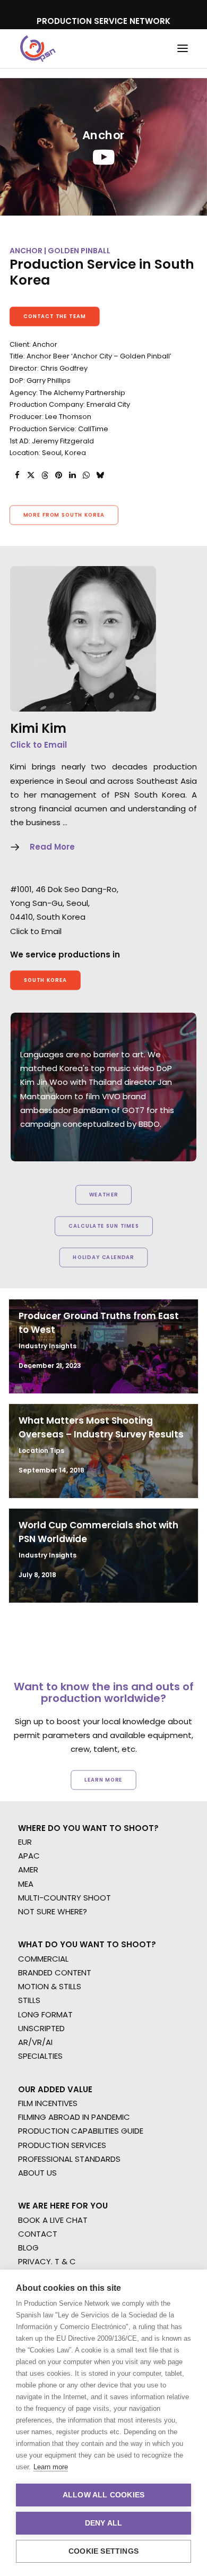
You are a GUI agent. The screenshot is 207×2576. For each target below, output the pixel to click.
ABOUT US (37, 2173)
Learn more (51, 2467)
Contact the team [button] (55, 316)
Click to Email (38, 745)
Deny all (104, 2523)
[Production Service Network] (38, 49)
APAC (29, 1856)
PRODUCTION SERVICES (62, 2145)
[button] (183, 49)
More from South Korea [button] (64, 515)
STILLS (29, 2000)
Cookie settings (103, 2551)
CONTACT (38, 2234)
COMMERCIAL (43, 1959)
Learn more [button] (103, 1779)
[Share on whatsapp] (86, 475)
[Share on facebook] (17, 475)
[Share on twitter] (31, 475)
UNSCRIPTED (41, 2028)
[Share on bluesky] (100, 475)
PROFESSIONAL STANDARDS (69, 2159)
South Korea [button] (46, 980)
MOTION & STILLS (50, 1986)
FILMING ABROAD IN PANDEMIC (74, 2117)
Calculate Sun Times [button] (103, 1226)
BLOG (28, 2248)
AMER (28, 1869)
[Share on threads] (45, 475)
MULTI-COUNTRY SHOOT (64, 1898)
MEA (26, 1884)
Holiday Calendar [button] (103, 1257)
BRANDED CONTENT (55, 1972)
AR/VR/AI (35, 2042)
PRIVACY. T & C (47, 2261)
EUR (25, 1842)
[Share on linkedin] (72, 475)
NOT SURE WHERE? (53, 1911)
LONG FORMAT (45, 2014)
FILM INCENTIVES (48, 2103)
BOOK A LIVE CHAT (53, 2220)
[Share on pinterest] (58, 475)
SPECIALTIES (40, 2056)
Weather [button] (104, 1195)
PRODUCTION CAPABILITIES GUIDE (81, 2131)
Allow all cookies (103, 2495)
